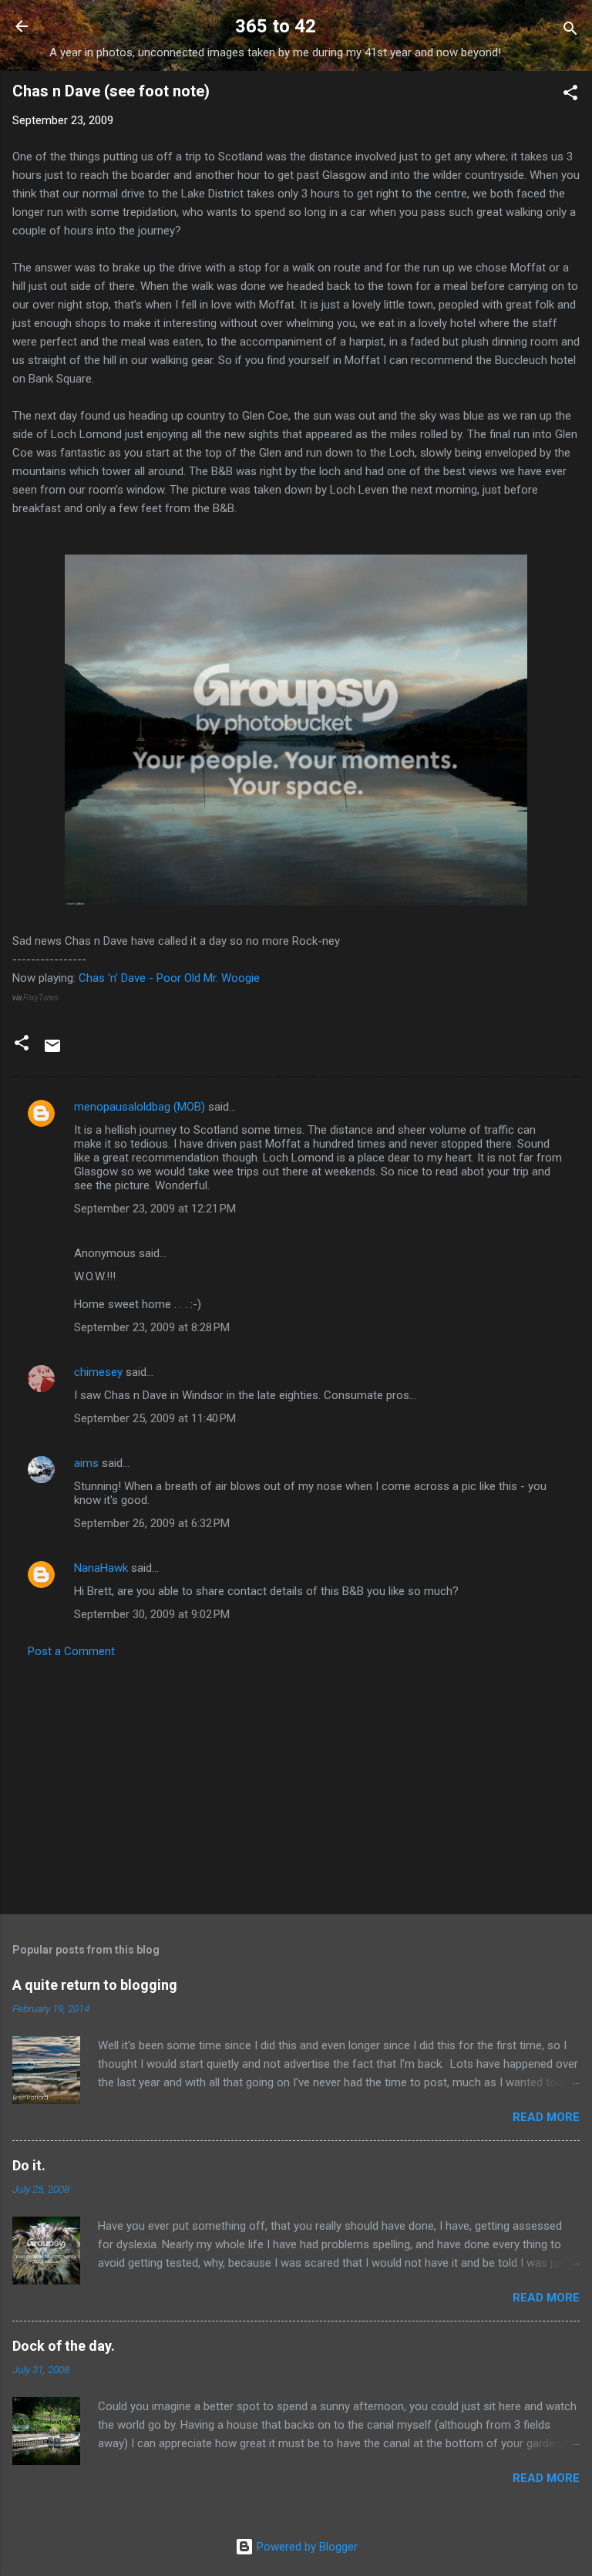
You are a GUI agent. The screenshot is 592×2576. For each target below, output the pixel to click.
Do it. (29, 2165)
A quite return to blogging (95, 1985)
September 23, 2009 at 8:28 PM (152, 1327)
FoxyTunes (41, 998)
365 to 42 (276, 26)
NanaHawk (101, 1568)
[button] (570, 95)
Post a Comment (71, 1651)
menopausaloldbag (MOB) (140, 1107)
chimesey (98, 1372)
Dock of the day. (64, 2346)
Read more (546, 2117)
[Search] (570, 31)
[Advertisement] (296, 1782)
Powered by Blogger (306, 2547)
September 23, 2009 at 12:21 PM (155, 1209)
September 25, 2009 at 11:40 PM (155, 1418)
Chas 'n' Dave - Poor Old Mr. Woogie (169, 978)
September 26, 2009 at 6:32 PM (152, 1523)
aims (86, 1463)
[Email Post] (52, 1051)
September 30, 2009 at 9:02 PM (152, 1614)
